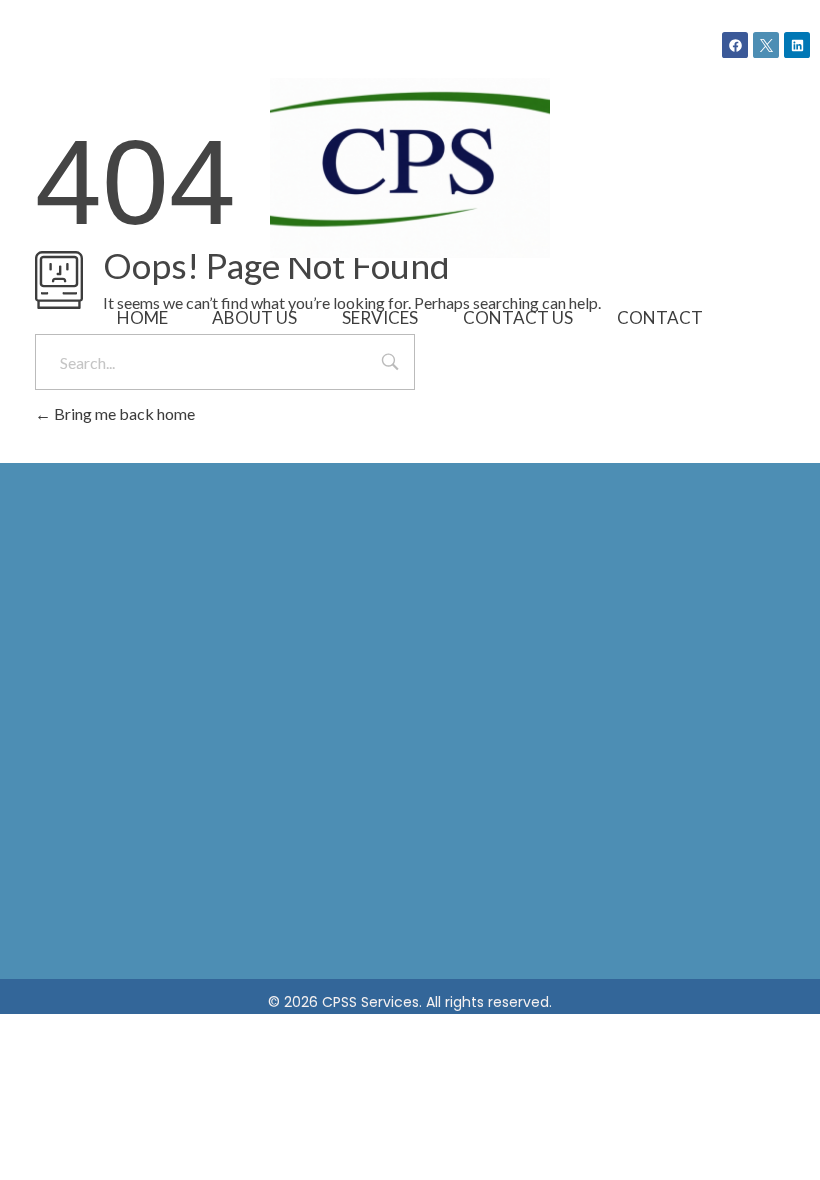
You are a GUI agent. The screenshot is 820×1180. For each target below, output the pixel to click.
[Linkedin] (797, 45)
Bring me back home (123, 413)
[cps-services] (410, 168)
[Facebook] (735, 45)
